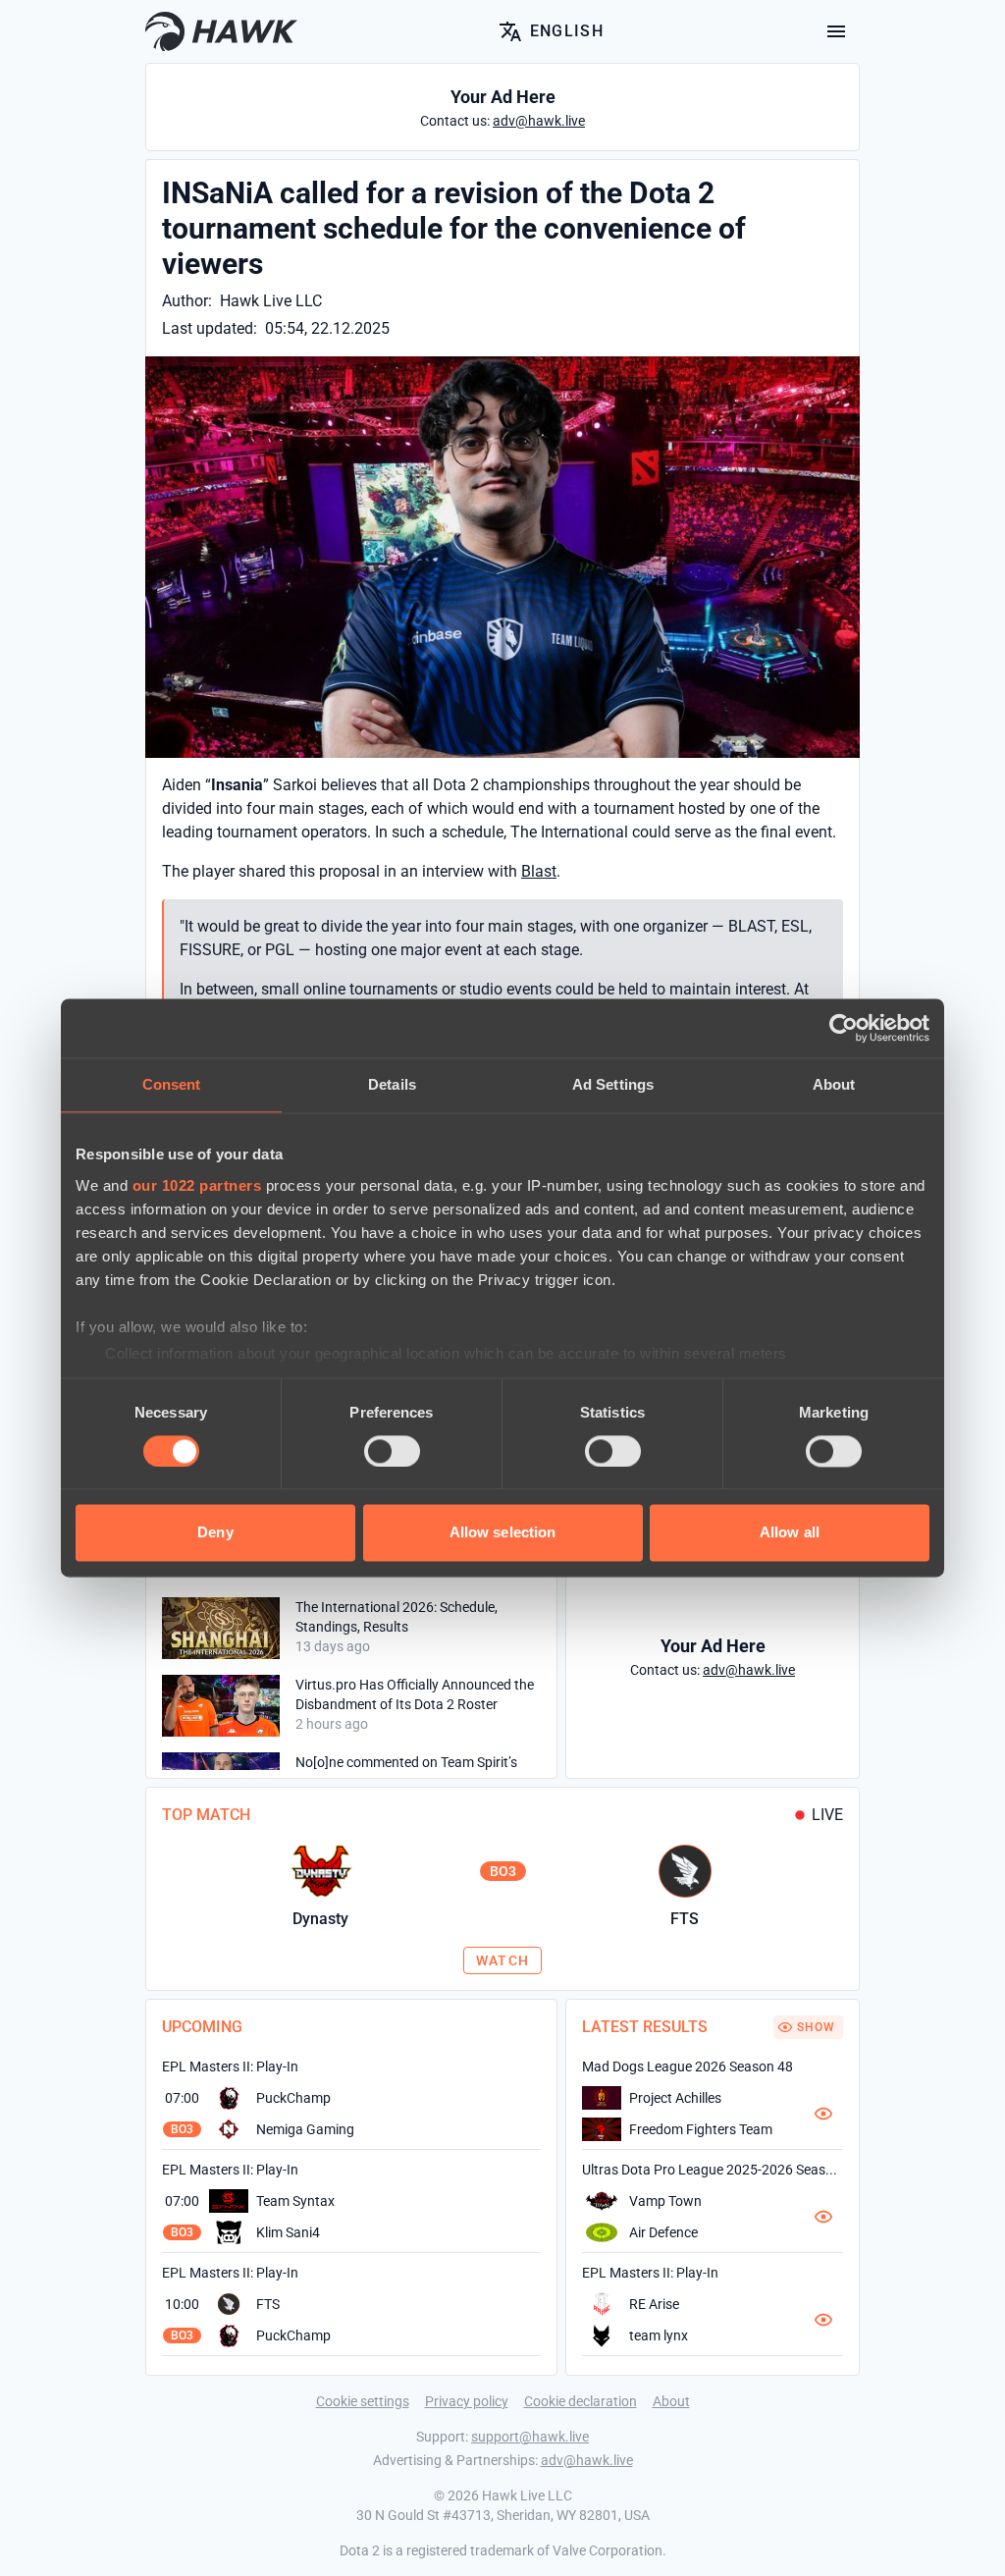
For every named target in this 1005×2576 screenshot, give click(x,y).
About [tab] (834, 1084)
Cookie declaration (581, 2401)
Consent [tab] (172, 1084)
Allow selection (503, 1533)
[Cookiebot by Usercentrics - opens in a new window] (844, 1028)
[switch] (392, 1451)
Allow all (790, 1533)
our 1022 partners (197, 1185)
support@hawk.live (530, 2437)
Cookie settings (363, 2401)
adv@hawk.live (587, 2460)
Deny (215, 1533)
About (671, 2401)
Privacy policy (467, 2401)
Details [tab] (392, 1084)
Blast (539, 871)
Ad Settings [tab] (613, 1084)
